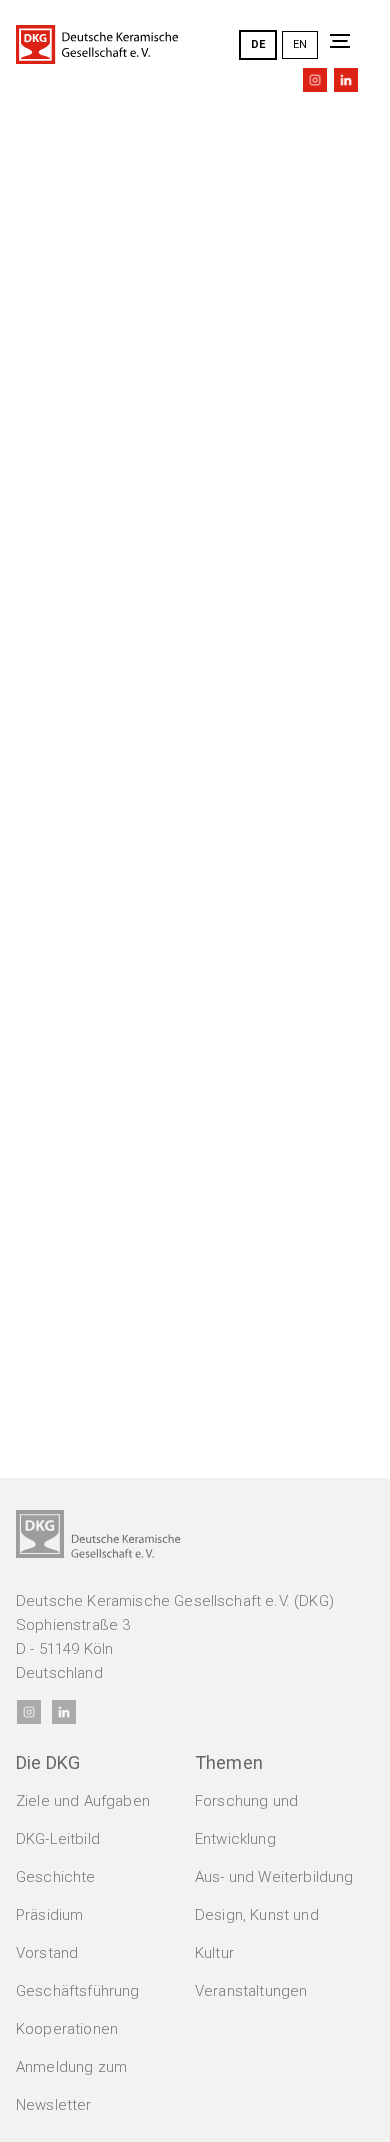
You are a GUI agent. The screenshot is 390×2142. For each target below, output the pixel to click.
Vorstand (47, 1953)
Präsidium (49, 1915)
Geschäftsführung (78, 1991)
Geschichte (56, 1877)
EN (300, 44)
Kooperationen (67, 2029)
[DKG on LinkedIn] (346, 80)
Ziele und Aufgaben (83, 1801)
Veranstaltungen (251, 1991)
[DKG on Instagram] (315, 80)
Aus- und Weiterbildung (274, 1877)
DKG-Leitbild (58, 1839)
